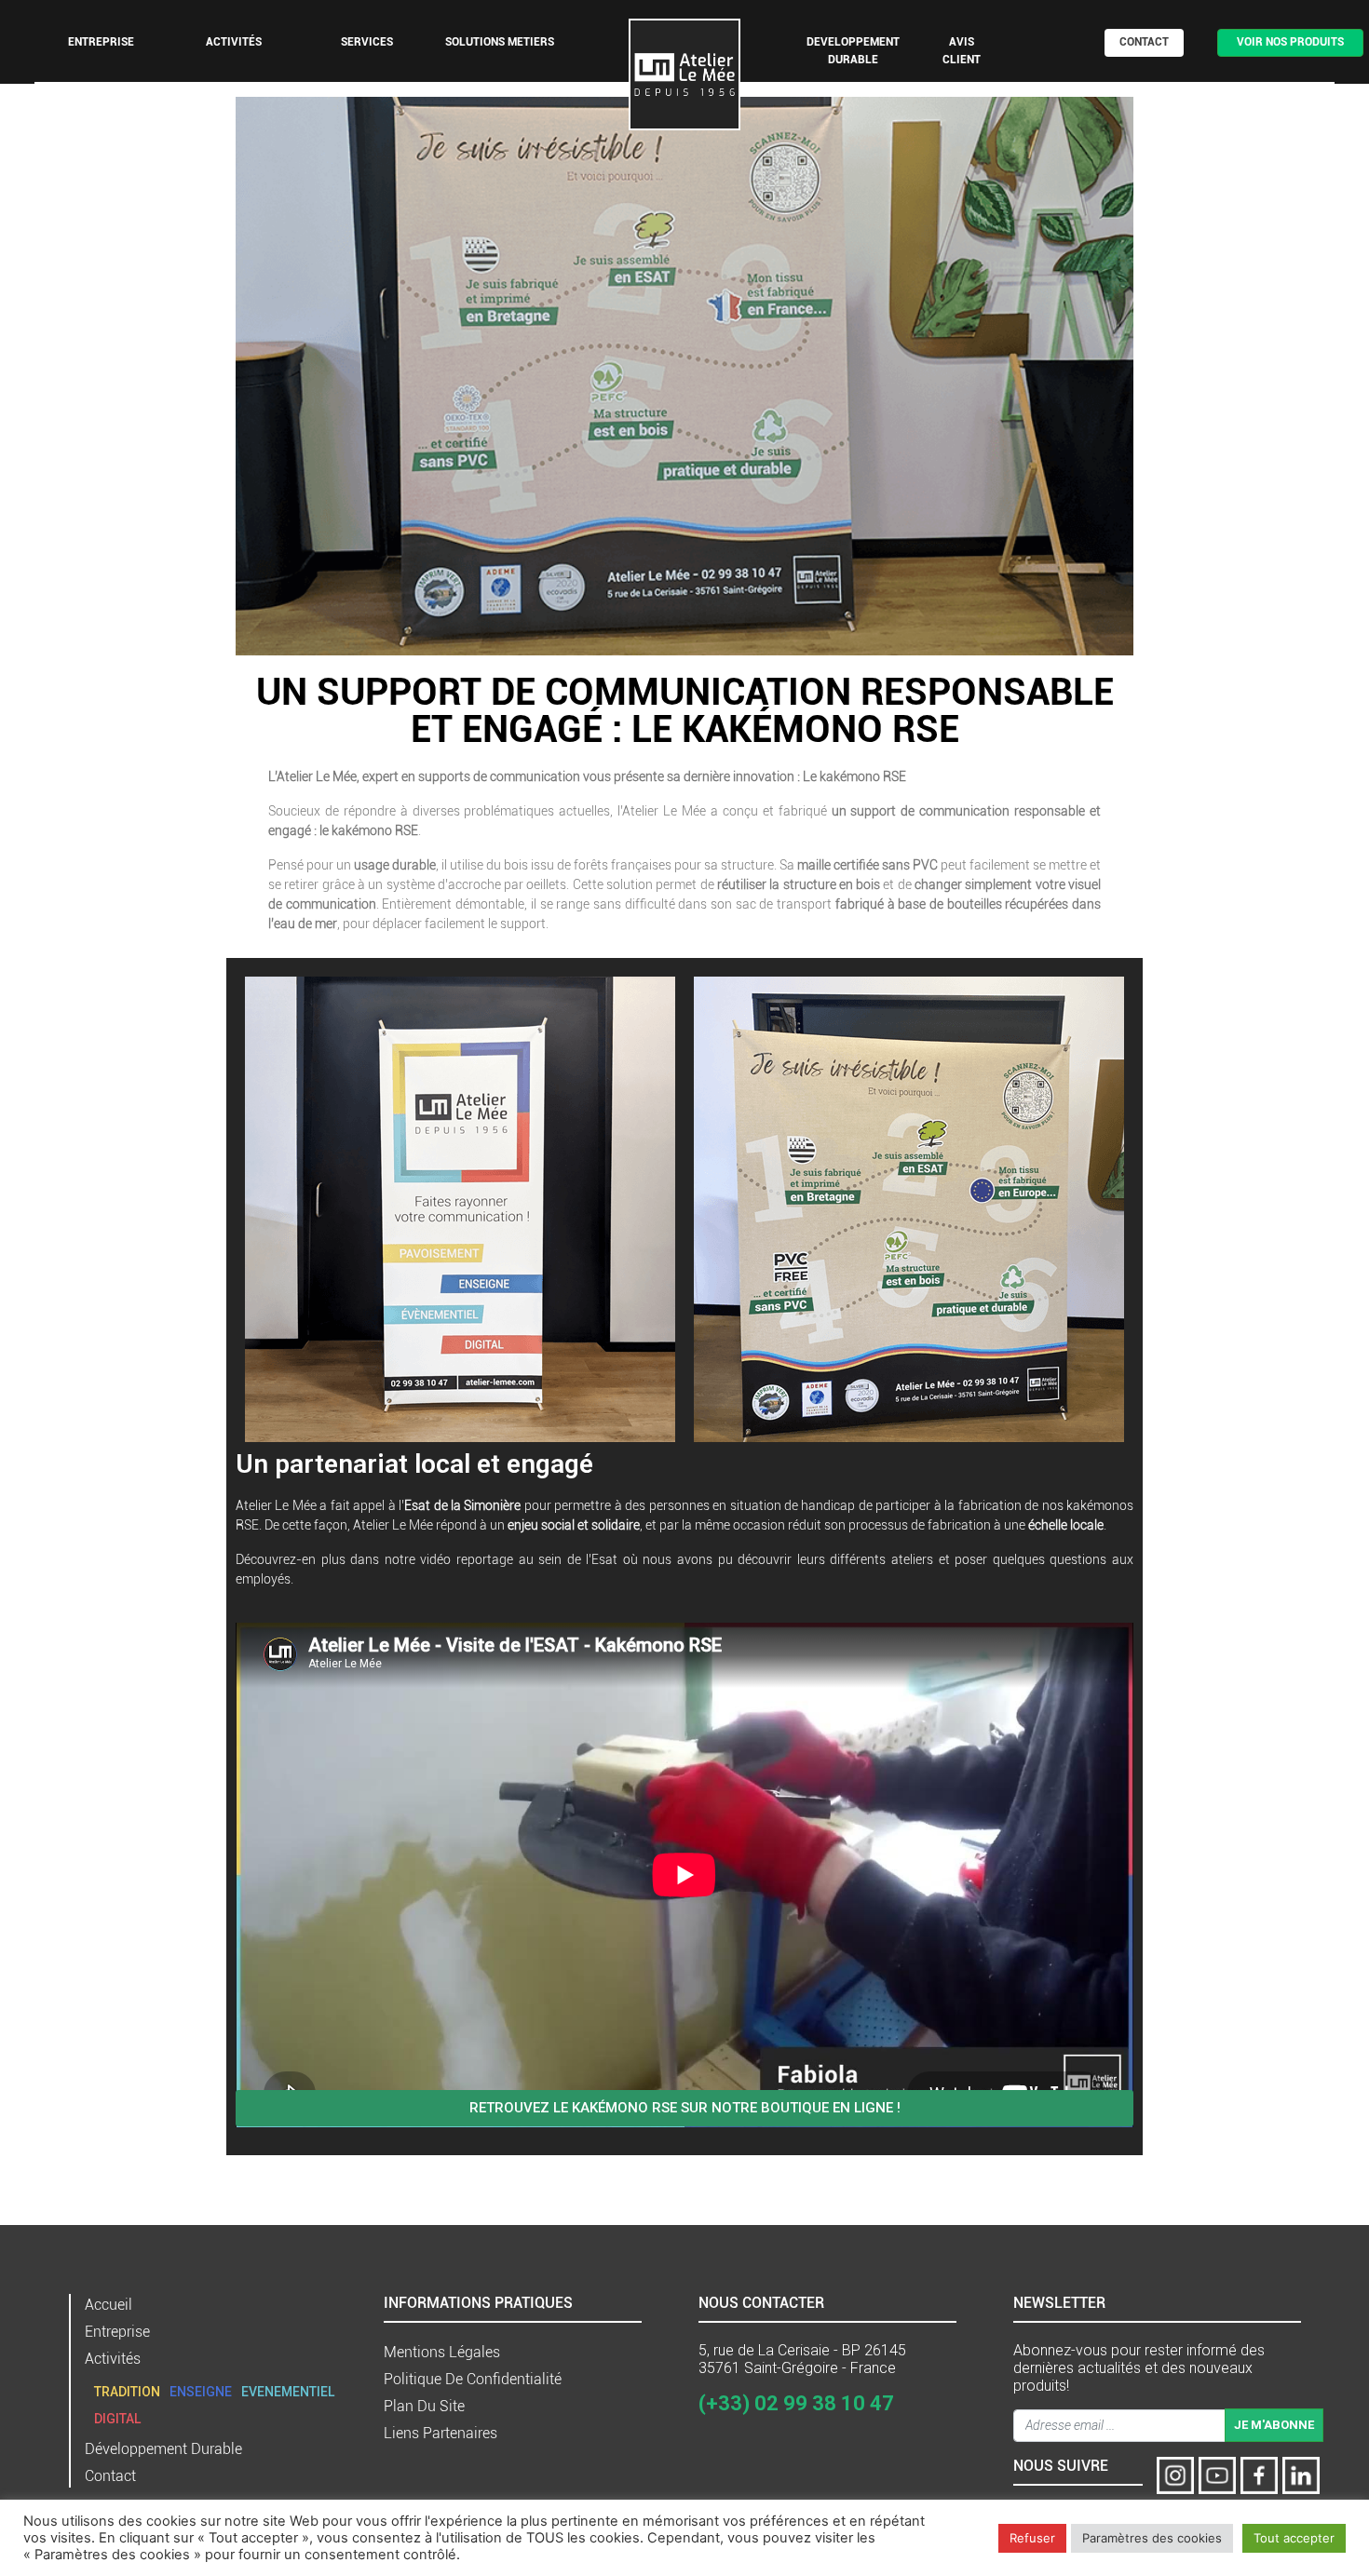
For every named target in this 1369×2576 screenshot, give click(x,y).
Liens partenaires (441, 2433)
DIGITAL (117, 2419)
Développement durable (163, 2449)
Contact (1144, 42)
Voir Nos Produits (1290, 42)
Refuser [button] (1032, 2538)
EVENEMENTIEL (288, 2392)
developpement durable (853, 51)
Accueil (108, 2305)
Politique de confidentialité (473, 2379)
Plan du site (424, 2406)
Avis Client (962, 51)
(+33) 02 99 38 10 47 (796, 2403)
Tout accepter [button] (1294, 2538)
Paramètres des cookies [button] (1152, 2538)
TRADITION (127, 2392)
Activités (113, 2359)
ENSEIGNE (201, 2392)
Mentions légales (442, 2352)
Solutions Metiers (500, 42)
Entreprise (101, 42)
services (367, 42)
